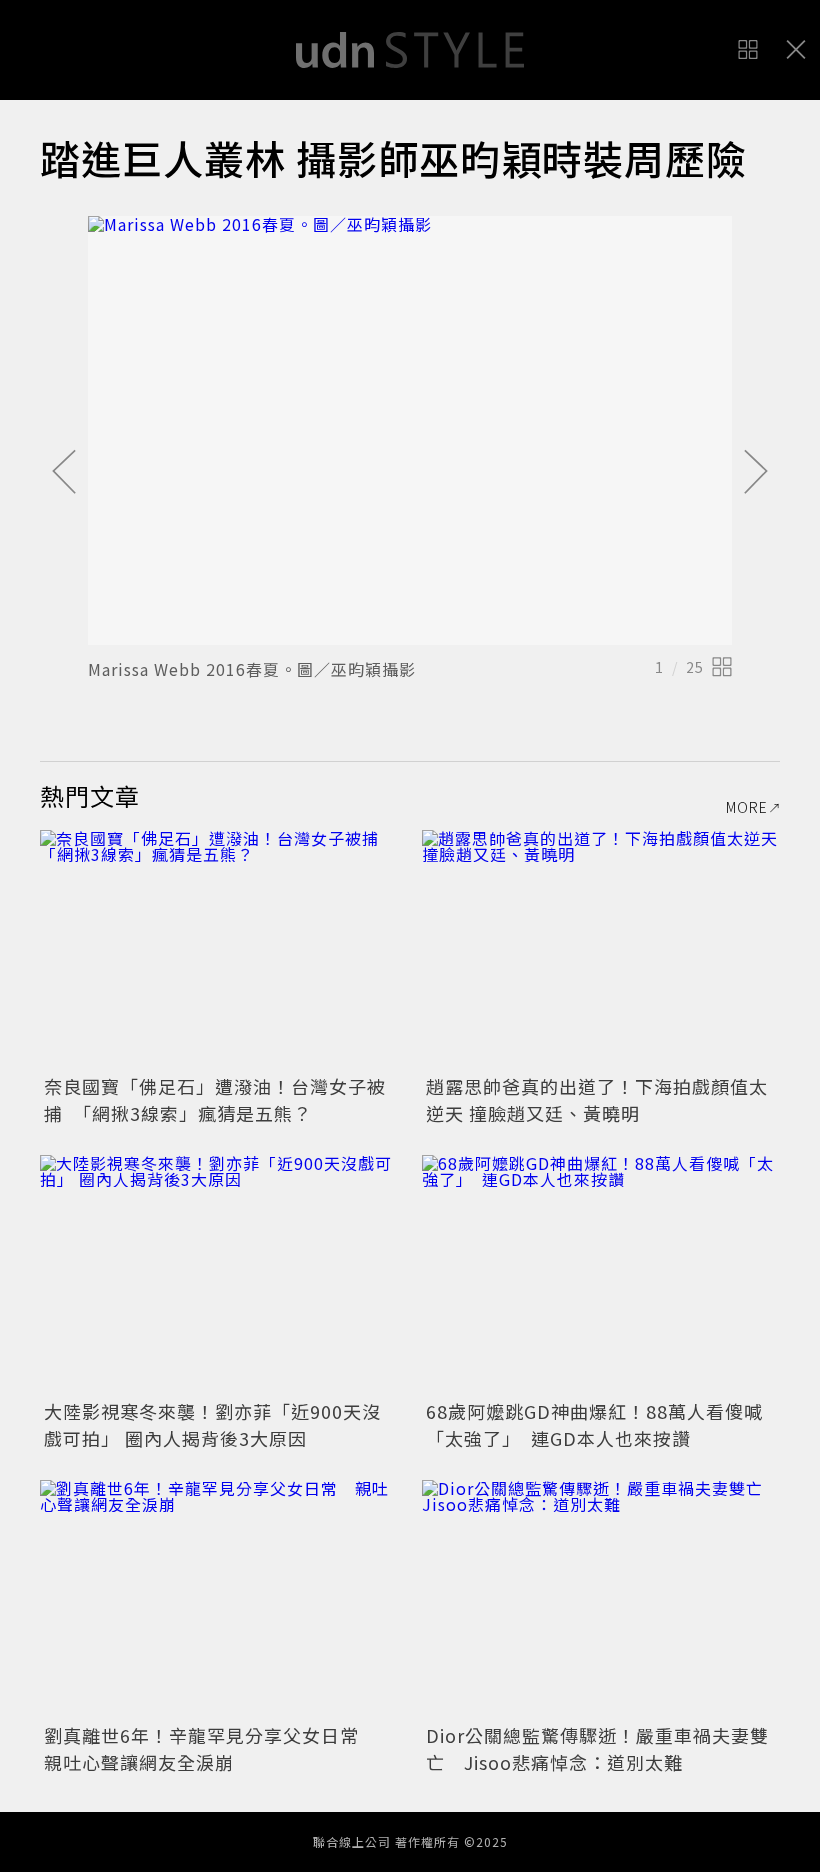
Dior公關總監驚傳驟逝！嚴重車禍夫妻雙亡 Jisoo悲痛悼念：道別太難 (597, 1748)
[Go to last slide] (64, 473)
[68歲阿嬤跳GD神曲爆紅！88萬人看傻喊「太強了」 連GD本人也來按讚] (601, 1274)
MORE (747, 807)
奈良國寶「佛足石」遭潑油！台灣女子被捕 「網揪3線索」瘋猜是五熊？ (215, 1099)
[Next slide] (756, 473)
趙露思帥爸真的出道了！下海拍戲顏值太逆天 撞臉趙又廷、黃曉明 (597, 1099)
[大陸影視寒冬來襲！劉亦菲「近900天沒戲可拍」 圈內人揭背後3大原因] (219, 1274)
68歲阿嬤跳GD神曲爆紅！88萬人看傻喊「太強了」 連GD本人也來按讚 (594, 1424)
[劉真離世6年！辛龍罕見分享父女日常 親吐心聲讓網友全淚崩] (219, 1599)
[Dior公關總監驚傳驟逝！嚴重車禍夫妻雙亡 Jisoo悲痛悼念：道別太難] (601, 1599)
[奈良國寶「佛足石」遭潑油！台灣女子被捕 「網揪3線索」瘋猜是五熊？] (219, 949)
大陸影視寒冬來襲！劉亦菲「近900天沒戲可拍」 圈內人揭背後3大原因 (212, 1424)
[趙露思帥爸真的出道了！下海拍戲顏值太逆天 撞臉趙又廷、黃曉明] (601, 949)
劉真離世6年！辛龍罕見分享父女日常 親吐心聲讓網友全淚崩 (211, 1748)
